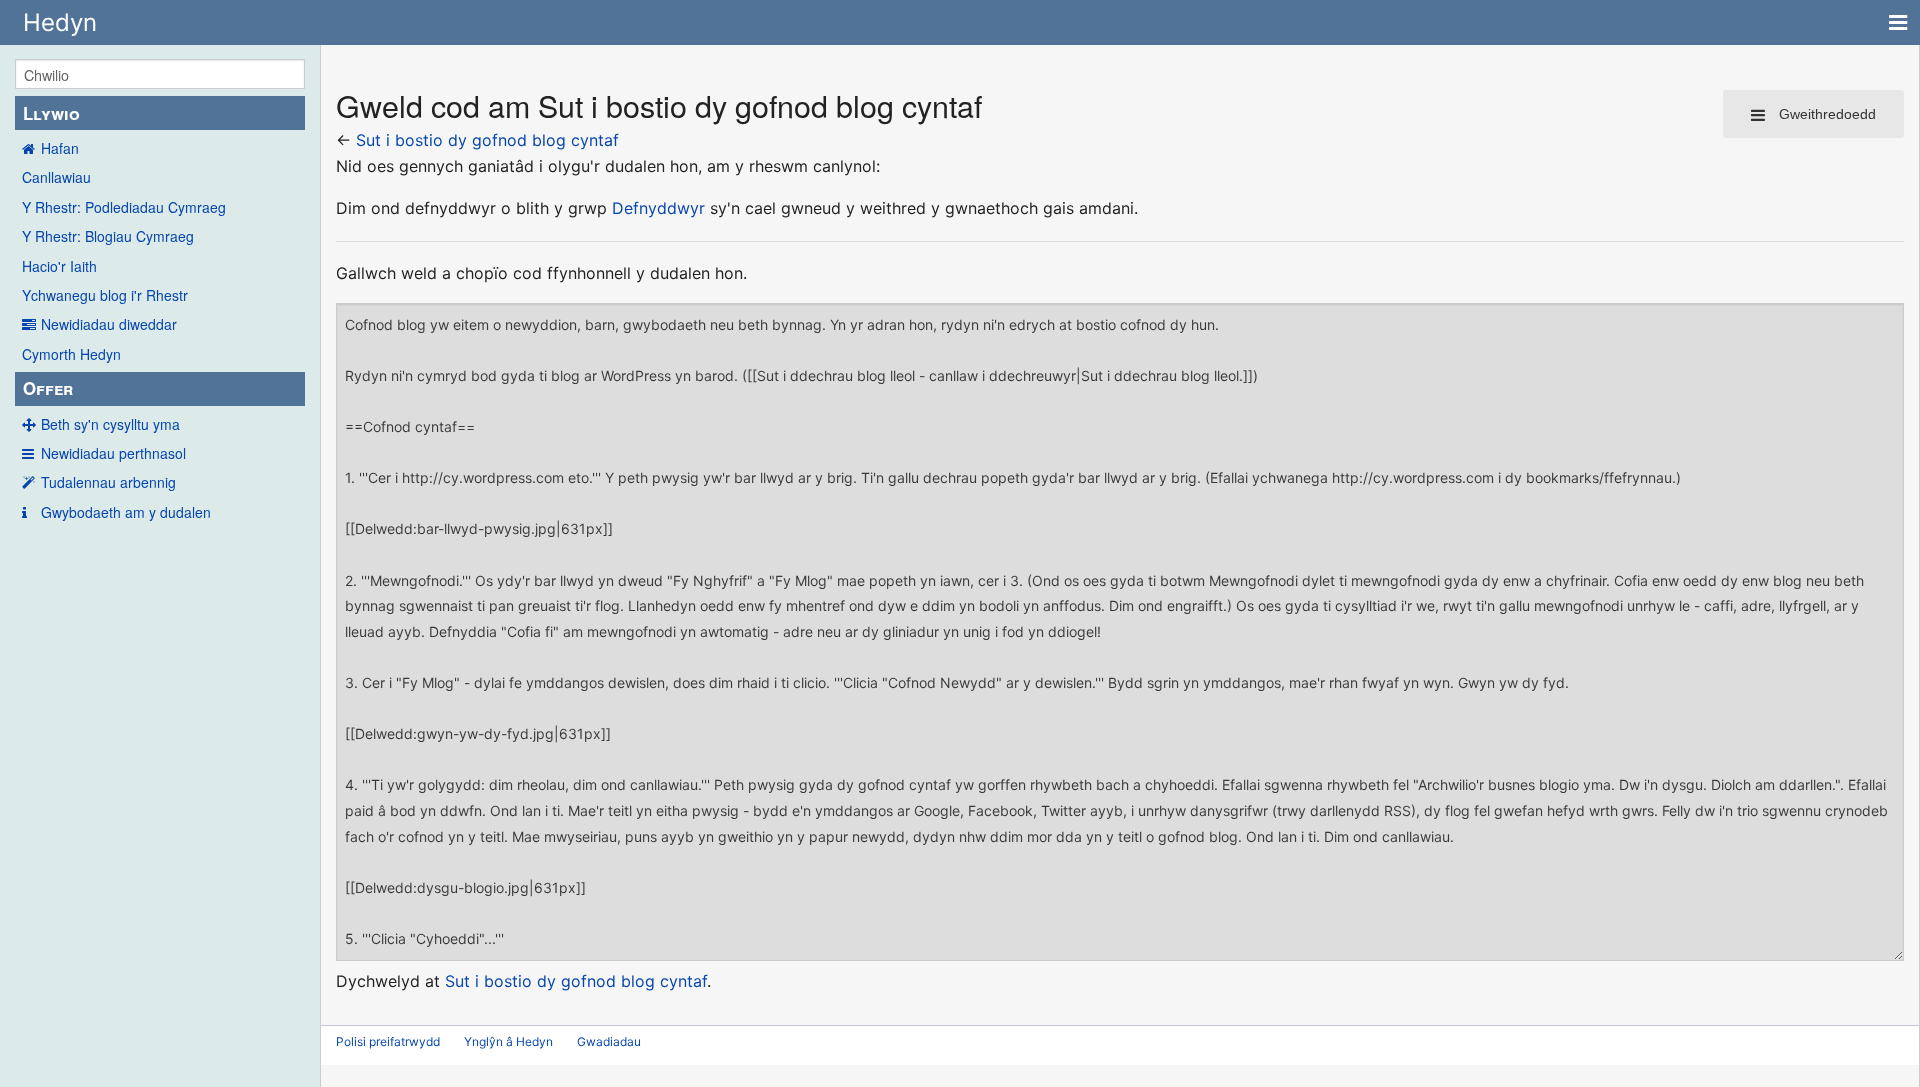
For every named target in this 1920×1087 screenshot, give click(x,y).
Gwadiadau (609, 1041)
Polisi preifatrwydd (388, 1041)
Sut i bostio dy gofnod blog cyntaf (487, 140)
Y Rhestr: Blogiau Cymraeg (108, 236)
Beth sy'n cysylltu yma (110, 424)
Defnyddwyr (658, 208)
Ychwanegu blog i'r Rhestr (105, 295)
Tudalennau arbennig (108, 482)
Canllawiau (56, 177)
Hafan (60, 148)
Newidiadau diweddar (109, 324)
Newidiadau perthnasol (113, 453)
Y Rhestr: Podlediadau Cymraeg (124, 207)
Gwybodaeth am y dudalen (126, 512)
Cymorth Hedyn (71, 354)
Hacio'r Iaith (59, 266)
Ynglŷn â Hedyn (508, 1041)
